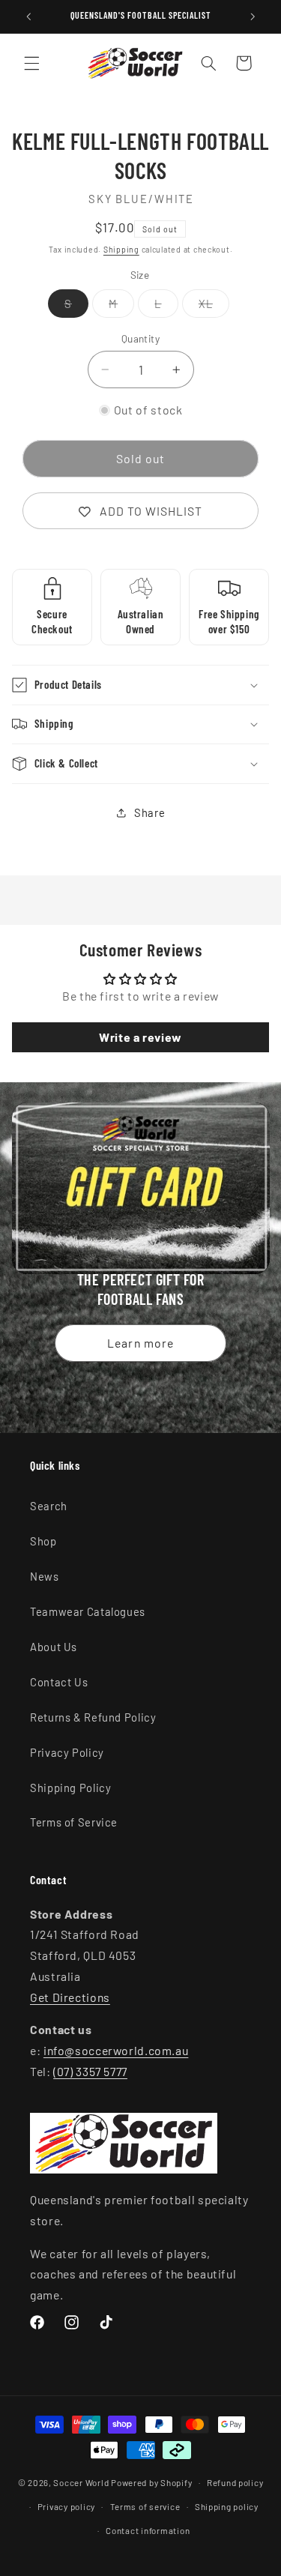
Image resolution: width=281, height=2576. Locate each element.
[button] (31, 63)
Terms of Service (74, 1822)
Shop (43, 1541)
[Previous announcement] (28, 16)
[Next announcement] (253, 16)
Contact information (148, 2530)
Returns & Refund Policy (93, 1717)
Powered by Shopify (151, 2482)
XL (214, 307)
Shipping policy (227, 2506)
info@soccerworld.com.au (116, 2050)
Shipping (121, 249)
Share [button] (149, 812)
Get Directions (70, 1997)
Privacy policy (66, 2506)
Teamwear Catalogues (88, 1611)
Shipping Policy (70, 1788)
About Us (54, 1647)
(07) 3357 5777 (90, 2071)
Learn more (140, 1343)
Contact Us (59, 1682)
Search (49, 1506)
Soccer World (81, 2482)
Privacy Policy (67, 1752)
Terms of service (145, 2506)
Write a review (140, 1037)
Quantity (140, 338)
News (45, 1576)
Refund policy (235, 2482)
